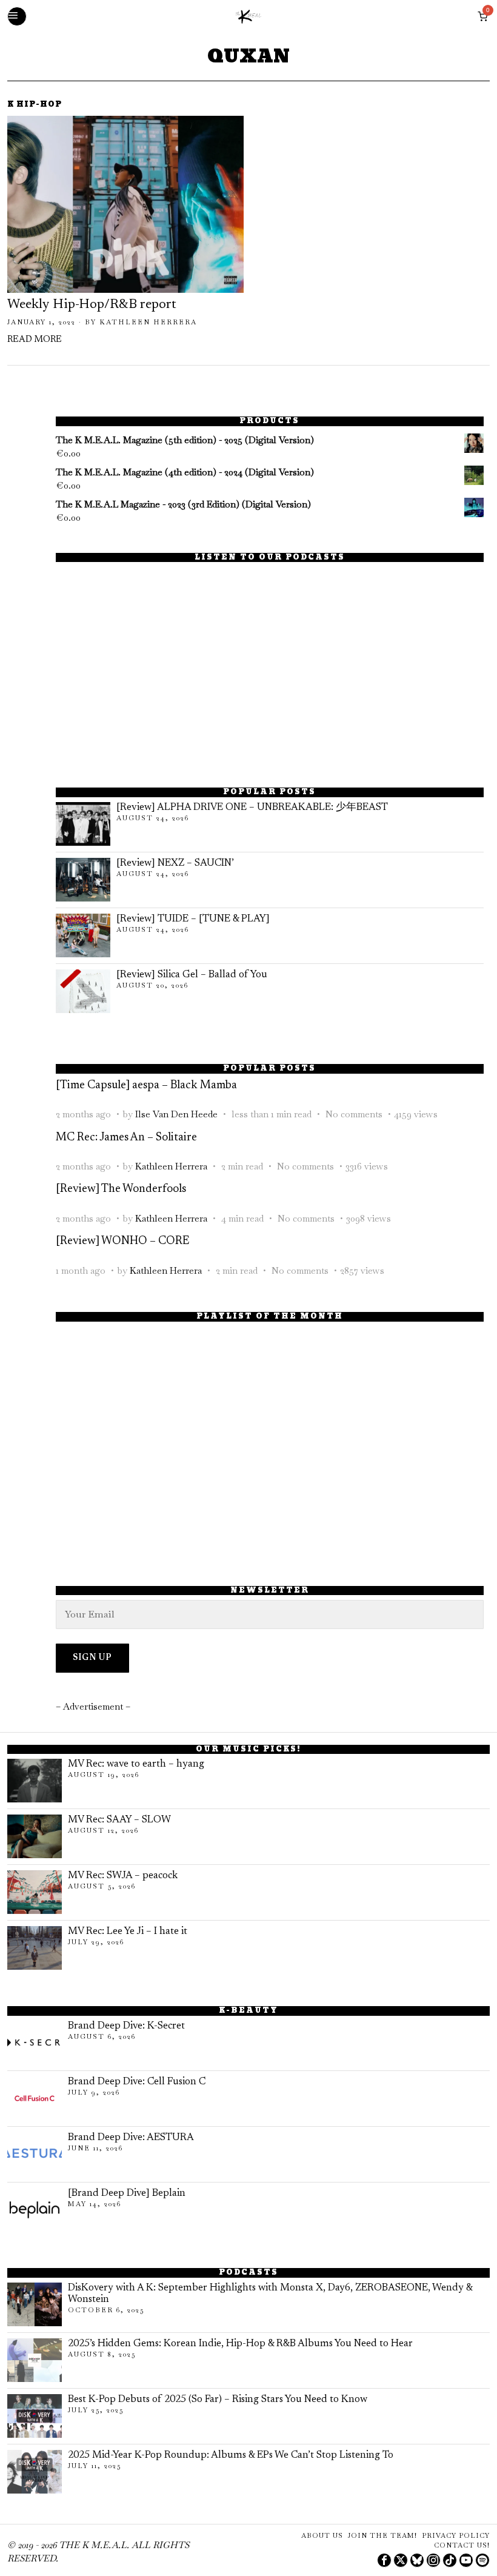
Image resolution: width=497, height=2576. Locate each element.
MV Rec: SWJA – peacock (123, 1876)
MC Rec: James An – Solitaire (126, 1138)
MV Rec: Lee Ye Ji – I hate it (128, 1932)
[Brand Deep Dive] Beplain (127, 2193)
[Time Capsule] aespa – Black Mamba (146, 1086)
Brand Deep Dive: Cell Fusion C (137, 2082)
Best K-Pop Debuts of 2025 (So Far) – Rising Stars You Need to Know (218, 2400)
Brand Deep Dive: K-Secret (126, 2026)
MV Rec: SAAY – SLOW (119, 1820)
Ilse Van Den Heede (176, 1114)
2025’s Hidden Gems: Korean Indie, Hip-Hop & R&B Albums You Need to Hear (240, 2344)
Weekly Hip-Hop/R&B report (92, 305)
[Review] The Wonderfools (121, 1189)
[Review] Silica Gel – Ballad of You (192, 975)
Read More (35, 340)
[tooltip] (384, 2560)
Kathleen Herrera (148, 322)
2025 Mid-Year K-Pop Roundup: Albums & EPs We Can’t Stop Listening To (231, 2455)
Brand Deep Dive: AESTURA (131, 2138)
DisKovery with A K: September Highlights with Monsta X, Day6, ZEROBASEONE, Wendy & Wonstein (270, 2294)
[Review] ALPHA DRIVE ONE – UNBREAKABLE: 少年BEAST (252, 808)
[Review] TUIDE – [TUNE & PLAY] (193, 919)
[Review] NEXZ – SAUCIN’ (175, 863)
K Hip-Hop (35, 105)
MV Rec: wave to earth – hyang (136, 1764)
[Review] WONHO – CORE (122, 1241)
